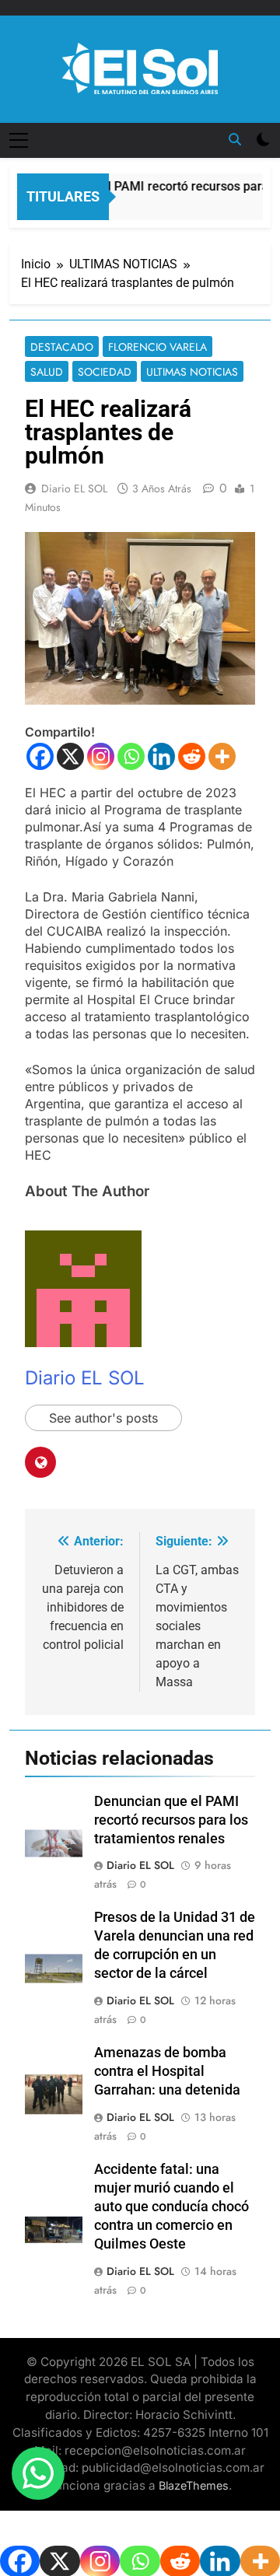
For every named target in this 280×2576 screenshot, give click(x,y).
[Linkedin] (161, 756)
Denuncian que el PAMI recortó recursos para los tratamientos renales (171, 1820)
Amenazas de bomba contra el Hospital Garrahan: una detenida (167, 2071)
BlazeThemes (194, 2485)
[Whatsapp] (131, 756)
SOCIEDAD (105, 372)
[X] (70, 756)
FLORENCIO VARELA (157, 347)
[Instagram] (101, 756)
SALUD (47, 372)
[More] (222, 756)
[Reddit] (192, 756)
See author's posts (103, 1418)
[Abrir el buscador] (235, 139)
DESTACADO (62, 347)
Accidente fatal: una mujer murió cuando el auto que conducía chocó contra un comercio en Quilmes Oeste (171, 2207)
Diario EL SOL (74, 488)
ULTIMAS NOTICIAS (192, 372)
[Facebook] (40, 756)
